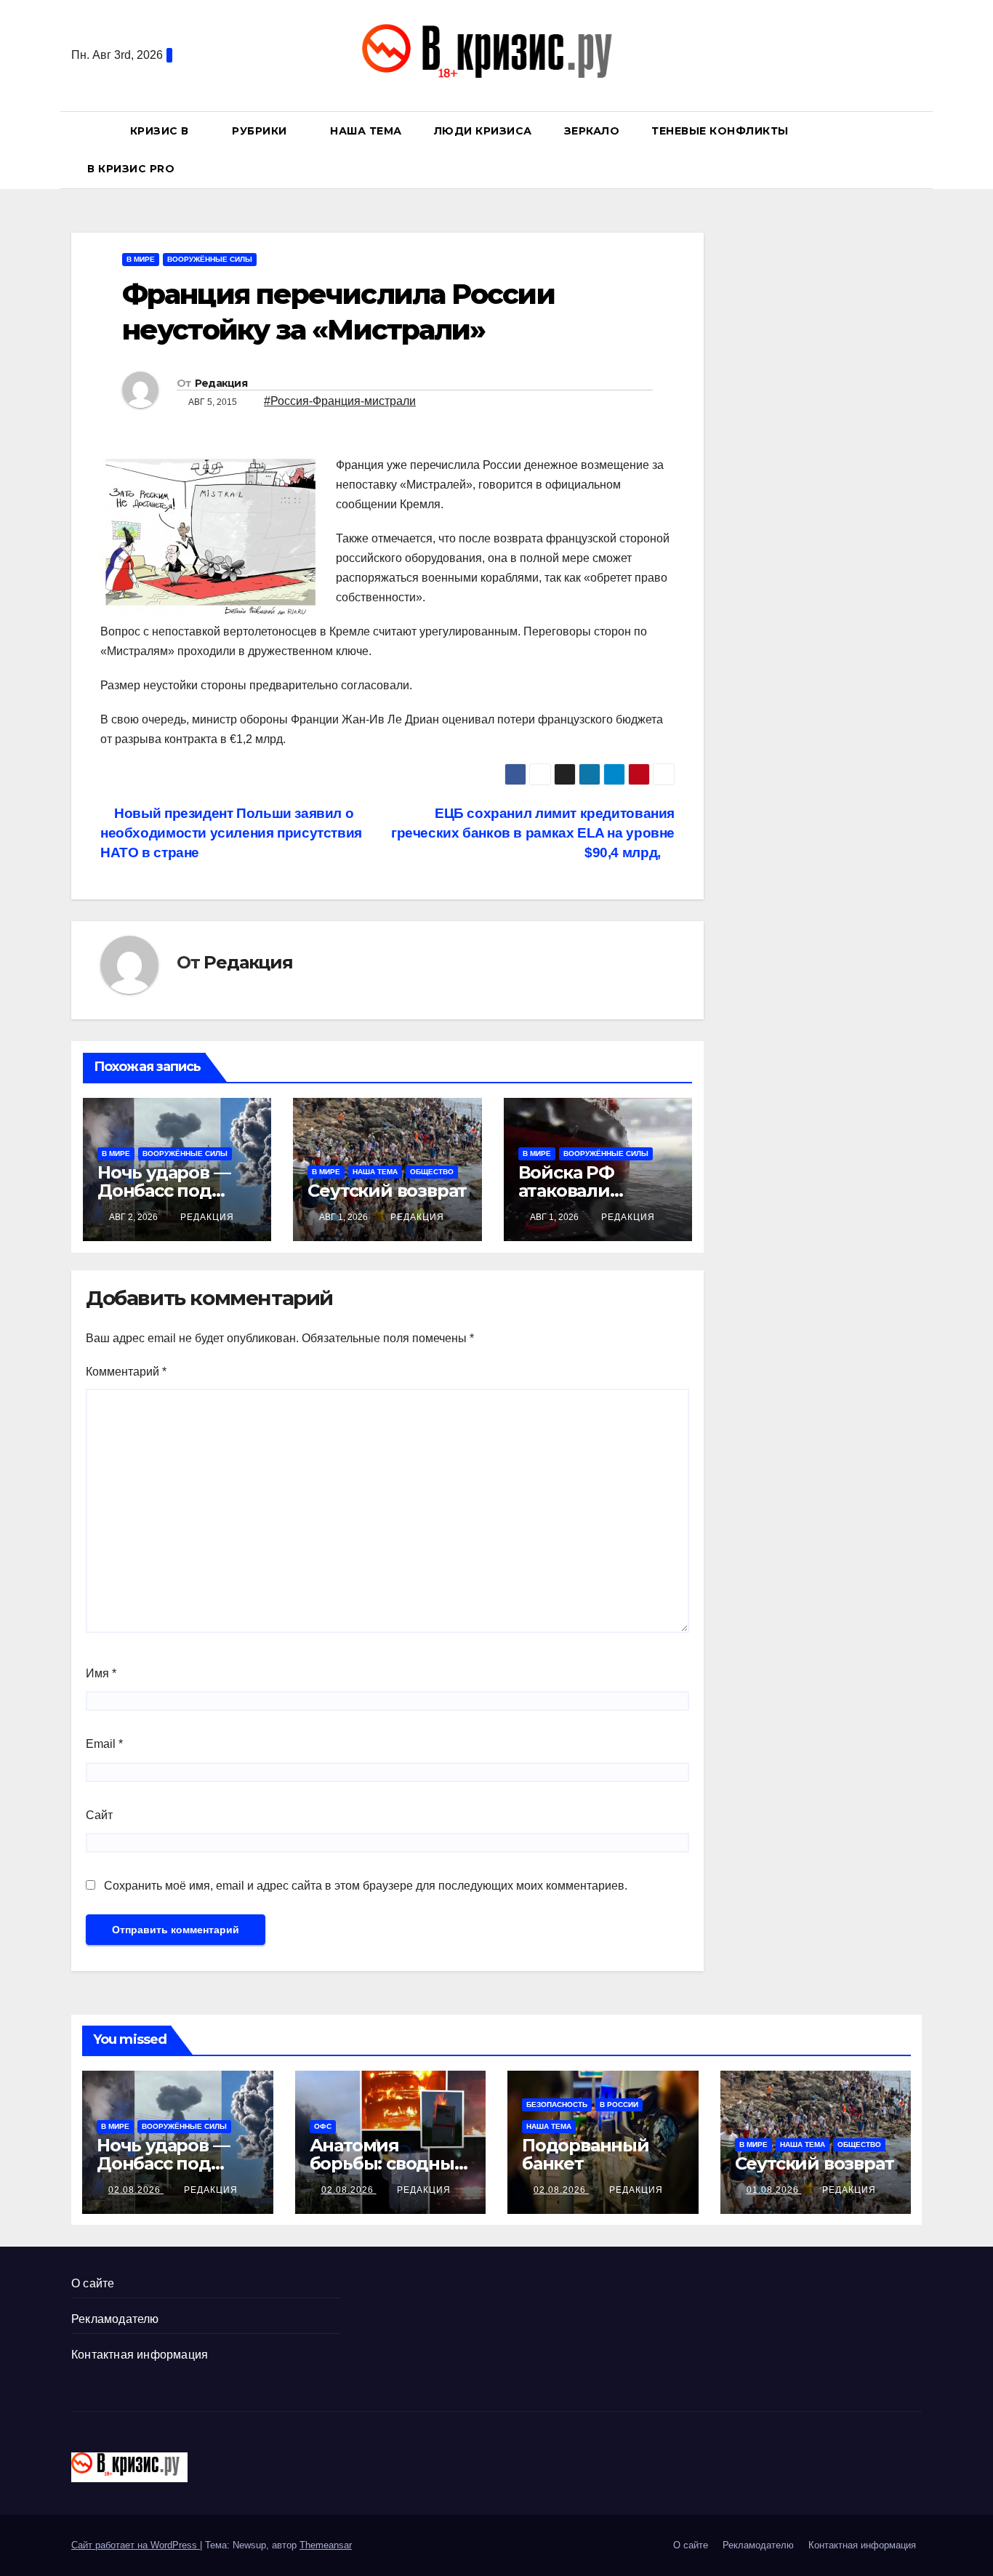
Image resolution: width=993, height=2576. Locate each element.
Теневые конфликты (720, 131)
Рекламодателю (115, 2319)
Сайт (99, 1815)
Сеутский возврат (387, 1191)
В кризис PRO (133, 169)
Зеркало (592, 131)
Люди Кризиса (483, 131)
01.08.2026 (774, 2190)
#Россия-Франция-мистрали (340, 401)
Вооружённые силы (210, 259)
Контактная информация (140, 2355)
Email (104, 1744)
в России (619, 2104)
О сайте (93, 2283)
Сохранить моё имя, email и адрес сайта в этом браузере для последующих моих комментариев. (366, 1886)
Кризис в (161, 131)
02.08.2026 (136, 2190)
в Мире (141, 259)
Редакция (221, 383)
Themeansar (326, 2545)
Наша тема (366, 131)
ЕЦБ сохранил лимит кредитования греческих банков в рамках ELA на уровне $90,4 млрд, (533, 833)
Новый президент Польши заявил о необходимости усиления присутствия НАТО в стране (231, 833)
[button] (917, 149)
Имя (101, 1673)
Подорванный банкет (586, 2154)
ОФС (323, 2126)
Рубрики (261, 131)
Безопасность (557, 2104)
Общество (432, 1172)
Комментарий (126, 1372)
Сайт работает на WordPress (136, 2545)
